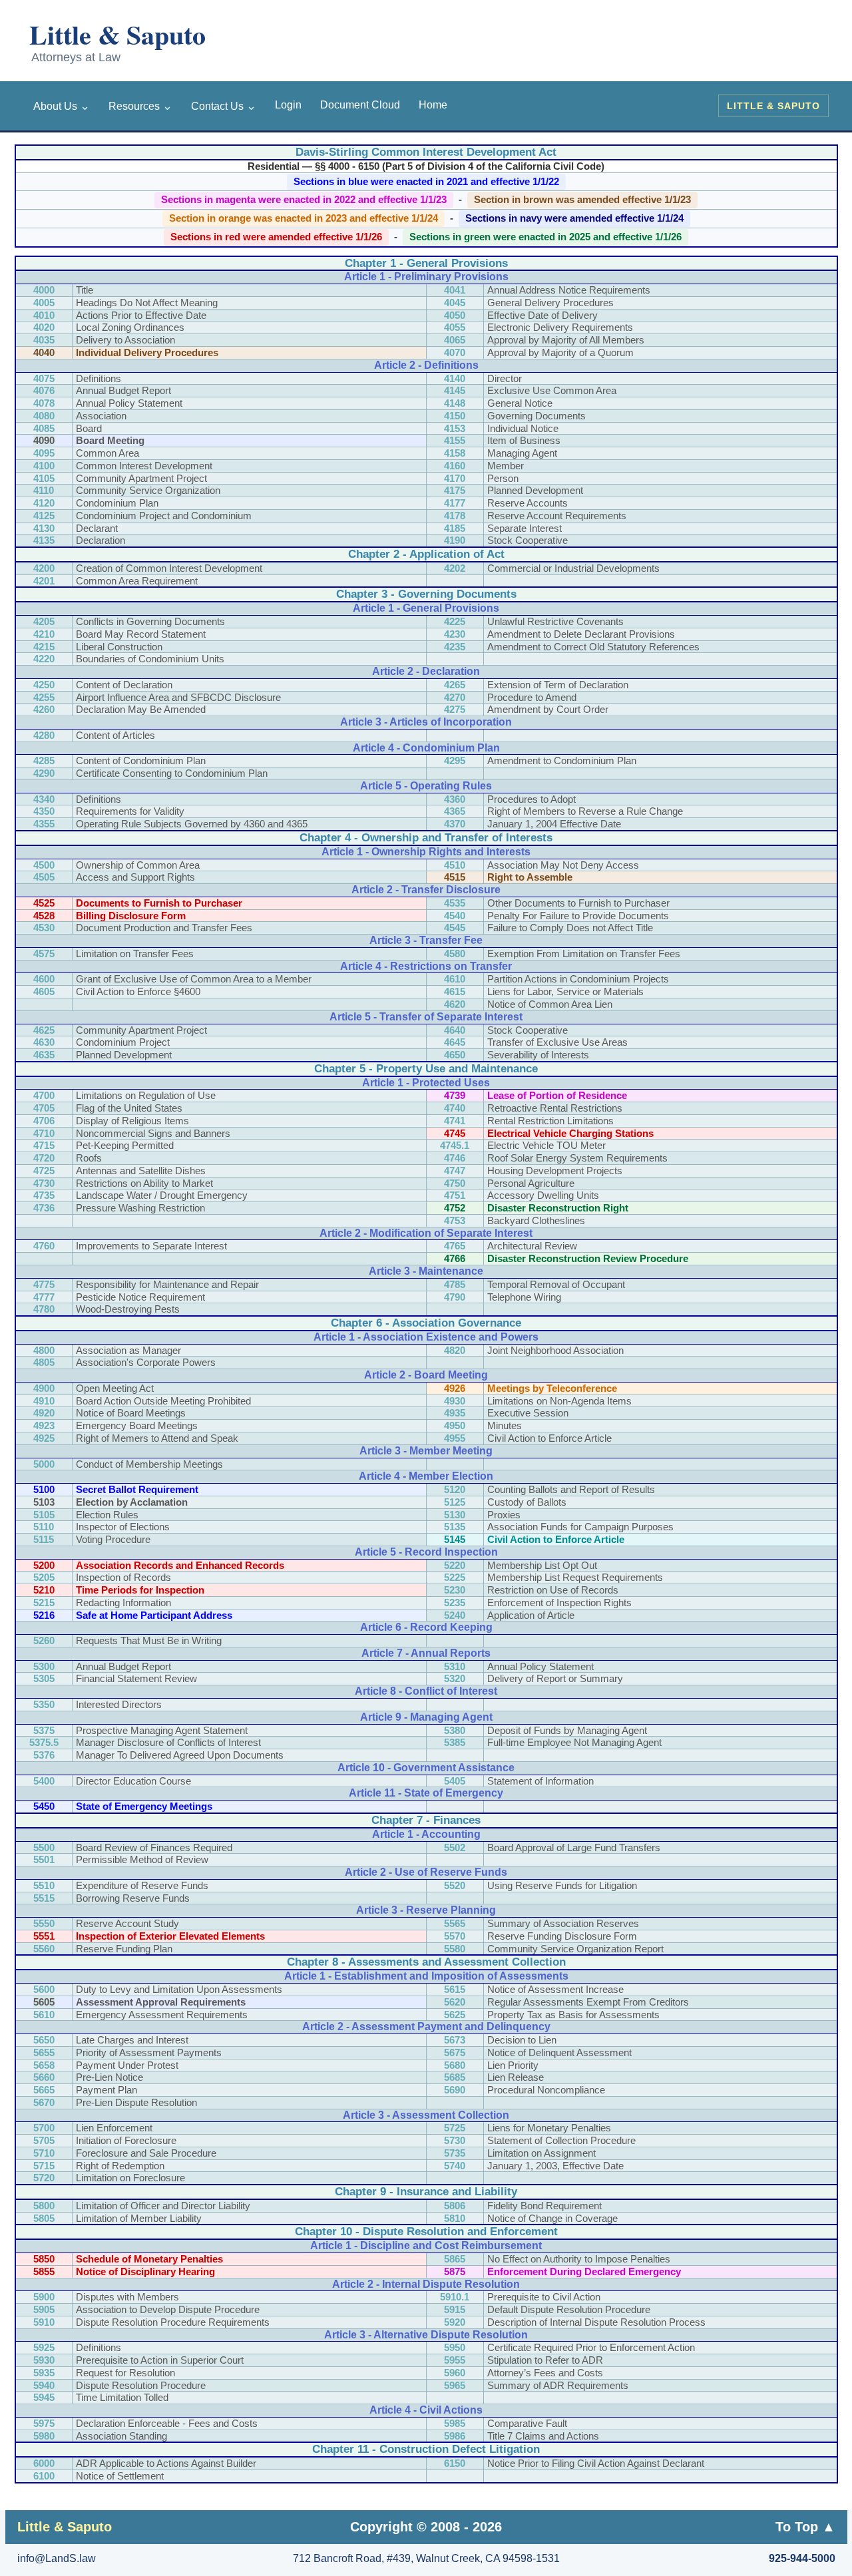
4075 (44, 378)
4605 (44, 991)
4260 (44, 709)
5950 (455, 2347)
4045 (455, 303)
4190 (455, 540)
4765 (455, 1246)
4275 (455, 709)
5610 (44, 2015)
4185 (455, 528)
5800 (44, 2206)
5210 (44, 1590)
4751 (455, 1195)
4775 (44, 1284)
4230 (455, 634)
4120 (44, 503)
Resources (140, 106)
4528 (44, 916)
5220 (455, 1565)
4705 (44, 1108)
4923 (44, 1425)
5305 (44, 1678)
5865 (455, 2259)
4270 (455, 697)
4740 (455, 1108)
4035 (44, 340)
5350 (44, 1704)
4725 (44, 1171)
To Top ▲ (805, 2527)
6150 (455, 2463)
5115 (44, 1539)
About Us (62, 106)
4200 (44, 568)
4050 (455, 315)
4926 (455, 1388)
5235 (455, 1603)
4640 (455, 1030)
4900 (44, 1388)
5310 (455, 1666)
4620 (455, 1004)
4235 (455, 647)
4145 (455, 390)
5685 (455, 2077)
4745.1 (455, 1145)
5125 (455, 1502)
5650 (44, 2040)
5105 (44, 1515)
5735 (455, 2153)
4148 (455, 403)
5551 (44, 1936)
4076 (44, 390)
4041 (455, 290)
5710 (44, 2153)
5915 (455, 2309)
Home (433, 105)
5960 (455, 2373)
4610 (455, 979)
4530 (44, 928)
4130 (44, 528)
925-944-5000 (802, 2558)
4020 (44, 327)
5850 (44, 2259)
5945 (44, 2397)
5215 (44, 1603)
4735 (44, 1195)
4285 (44, 760)
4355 (44, 824)
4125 (44, 516)
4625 (44, 1030)
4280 (44, 735)
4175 (455, 490)
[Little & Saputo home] (141, 43)
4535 (455, 903)
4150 (455, 416)
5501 (44, 1859)
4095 (44, 453)
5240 (455, 1615)
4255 (44, 697)
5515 (44, 1898)
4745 (455, 1133)
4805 (44, 1362)
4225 (455, 621)
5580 (455, 1949)
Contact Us (224, 106)
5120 (455, 1489)
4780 (44, 1309)
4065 (455, 340)
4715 (44, 1145)
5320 (455, 1678)
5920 (455, 2322)
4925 (44, 1438)
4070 (455, 352)
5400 (44, 1781)
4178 (455, 516)
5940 (44, 2385)
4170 (455, 478)
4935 (455, 1413)
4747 (455, 1171)
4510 (455, 865)
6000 (44, 2463)
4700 (44, 1095)
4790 (455, 1297)
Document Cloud (360, 105)
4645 (455, 1042)
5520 (455, 1885)
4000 (44, 290)
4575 (44, 954)
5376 (44, 1755)
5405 (455, 1781)
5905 (44, 2309)
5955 (455, 2360)
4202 (455, 568)
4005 (44, 303)
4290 (44, 773)
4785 (455, 1284)
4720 (44, 1158)
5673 (455, 2040)
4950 (455, 1425)
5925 (44, 2347)
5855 (44, 2271)
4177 (455, 503)
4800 (44, 1350)
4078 (44, 403)
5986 (455, 2436)
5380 (455, 1730)
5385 (455, 1742)
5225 (455, 1577)
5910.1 (455, 2297)
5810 (455, 2218)
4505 (44, 877)
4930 (455, 1401)
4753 (455, 1220)
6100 (44, 2476)
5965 (455, 2385)
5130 (455, 1515)
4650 (455, 1055)
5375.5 (44, 1742)
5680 (455, 2065)
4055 (455, 327)
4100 (44, 466)
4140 (455, 378)
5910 (44, 2322)
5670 (44, 2102)
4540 (455, 916)
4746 (455, 1158)
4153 (455, 428)
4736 (44, 1208)
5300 (44, 1666)
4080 (44, 416)
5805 (44, 2218)
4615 (455, 991)
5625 (455, 2015)
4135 (44, 540)
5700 (44, 2128)
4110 (44, 490)
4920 (44, 1413)
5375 (44, 1730)
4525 (44, 903)
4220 (44, 659)
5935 (44, 2373)
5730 (455, 2140)
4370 (455, 824)
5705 (44, 2140)
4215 (44, 647)
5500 (44, 1847)
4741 (455, 1121)
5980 (44, 2436)
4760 (44, 1246)
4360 (455, 799)
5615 (455, 1989)
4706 (44, 1121)
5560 (44, 1949)
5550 (44, 1923)
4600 (44, 979)
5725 (455, 2128)
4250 (44, 685)
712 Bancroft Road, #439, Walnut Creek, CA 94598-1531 (426, 2558)
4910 (44, 1401)
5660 (44, 2077)
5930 (44, 2360)
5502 (455, 1847)
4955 (455, 1438)
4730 (44, 1183)
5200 (44, 1565)
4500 (44, 865)
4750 (455, 1183)
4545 (455, 928)
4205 (44, 621)
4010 (44, 315)
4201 (44, 581)
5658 (44, 2065)
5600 (44, 1989)
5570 (455, 1936)
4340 (44, 799)
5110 (44, 1527)
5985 (455, 2423)
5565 (455, 1923)
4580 (455, 954)
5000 (44, 1464)
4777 (44, 1297)
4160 (455, 466)
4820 (455, 1350)
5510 (44, 1885)
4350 (44, 811)
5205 (44, 1577)
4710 (44, 1133)
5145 (455, 1539)
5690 (455, 2090)
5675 (455, 2052)
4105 (44, 478)
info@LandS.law (57, 2558)
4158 (455, 453)
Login (288, 105)
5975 (44, 2423)
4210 (44, 634)
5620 (455, 2002)
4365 (455, 811)
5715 (44, 2166)
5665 (44, 2090)
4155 (455, 440)
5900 (44, 2297)
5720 (44, 2178)
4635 (44, 1055)
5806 (455, 2206)
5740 (455, 2166)
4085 (44, 428)
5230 (455, 1590)
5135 (455, 1527)
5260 (44, 1640)
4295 (455, 760)
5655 (44, 2052)
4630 (44, 1042)
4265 (455, 685)
